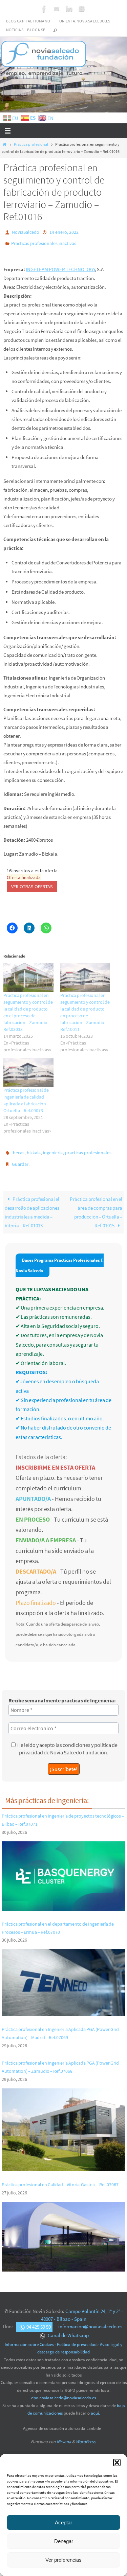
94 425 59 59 (39, 2320)
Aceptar (63, 2522)
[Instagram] (82, 9)
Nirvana (64, 2435)
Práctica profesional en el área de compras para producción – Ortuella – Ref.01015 (96, 1206)
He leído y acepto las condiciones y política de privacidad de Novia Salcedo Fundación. (67, 1742)
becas (19, 1149)
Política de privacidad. (77, 2338)
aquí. (95, 2407)
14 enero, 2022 (64, 232)
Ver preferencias (63, 2560)
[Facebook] (44, 9)
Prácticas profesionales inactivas (44, 242)
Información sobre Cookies (29, 2338)
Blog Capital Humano (28, 21)
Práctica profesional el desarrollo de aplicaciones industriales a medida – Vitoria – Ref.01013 (32, 1206)
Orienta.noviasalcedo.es (85, 21)
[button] (117, 2463)
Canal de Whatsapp (68, 2329)
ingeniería (53, 1149)
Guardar (20, 1159)
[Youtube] (57, 9)
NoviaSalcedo (26, 232)
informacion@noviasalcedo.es (90, 2320)
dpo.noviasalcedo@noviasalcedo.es (63, 2392)
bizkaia (34, 1149)
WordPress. (86, 2435)
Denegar (64, 2541)
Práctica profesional (31, 144)
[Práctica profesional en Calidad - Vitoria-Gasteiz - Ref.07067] (63, 2261)
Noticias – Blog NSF (26, 30)
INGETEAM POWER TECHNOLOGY (60, 266)
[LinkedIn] (69, 9)
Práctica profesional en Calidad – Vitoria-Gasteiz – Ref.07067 (60, 2178)
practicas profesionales (88, 1149)
